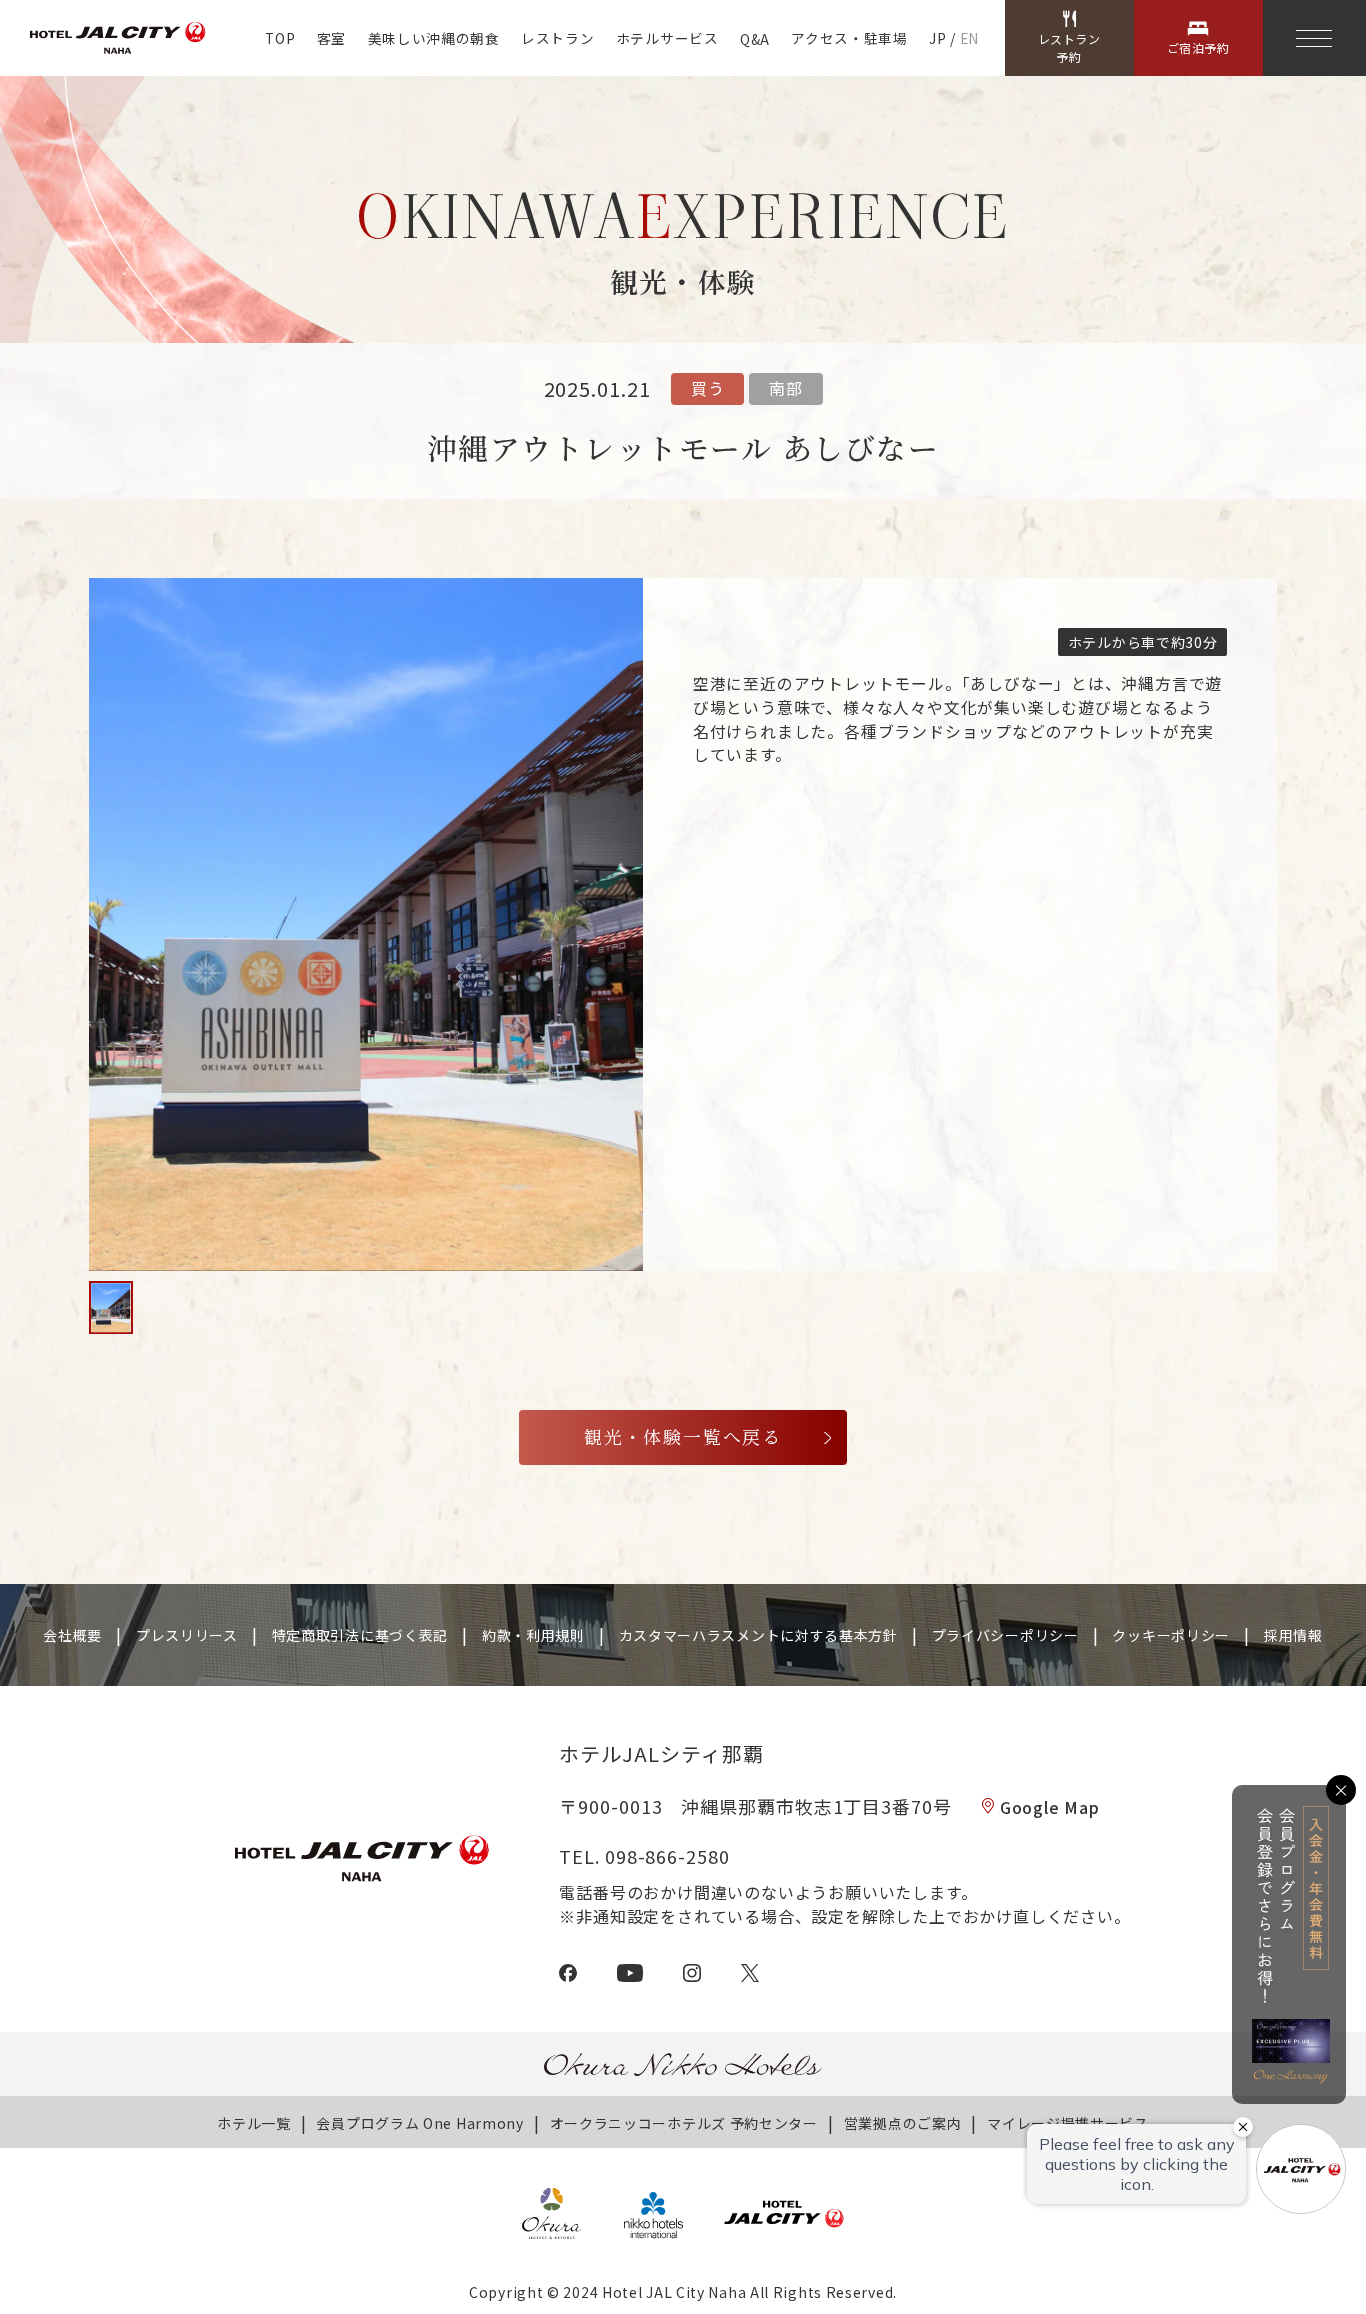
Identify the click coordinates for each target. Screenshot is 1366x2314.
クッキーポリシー (1171, 1635)
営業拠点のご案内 (903, 2123)
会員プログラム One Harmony (419, 2123)
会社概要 (72, 1635)
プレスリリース (187, 1635)
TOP (280, 38)
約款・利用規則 (533, 1635)
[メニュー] (1314, 38)
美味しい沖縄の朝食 (434, 38)
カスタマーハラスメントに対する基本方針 (758, 1635)
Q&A (755, 39)
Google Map (1050, 1807)
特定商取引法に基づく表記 (360, 1635)
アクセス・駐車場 (849, 38)
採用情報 (1293, 1635)
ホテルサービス (667, 38)
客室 (331, 38)
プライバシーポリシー (1005, 1635)
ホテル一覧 (254, 2123)
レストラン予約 (1069, 47)
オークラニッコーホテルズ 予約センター (684, 2123)
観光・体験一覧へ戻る (683, 1436)
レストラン (557, 38)
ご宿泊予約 (1198, 47)
